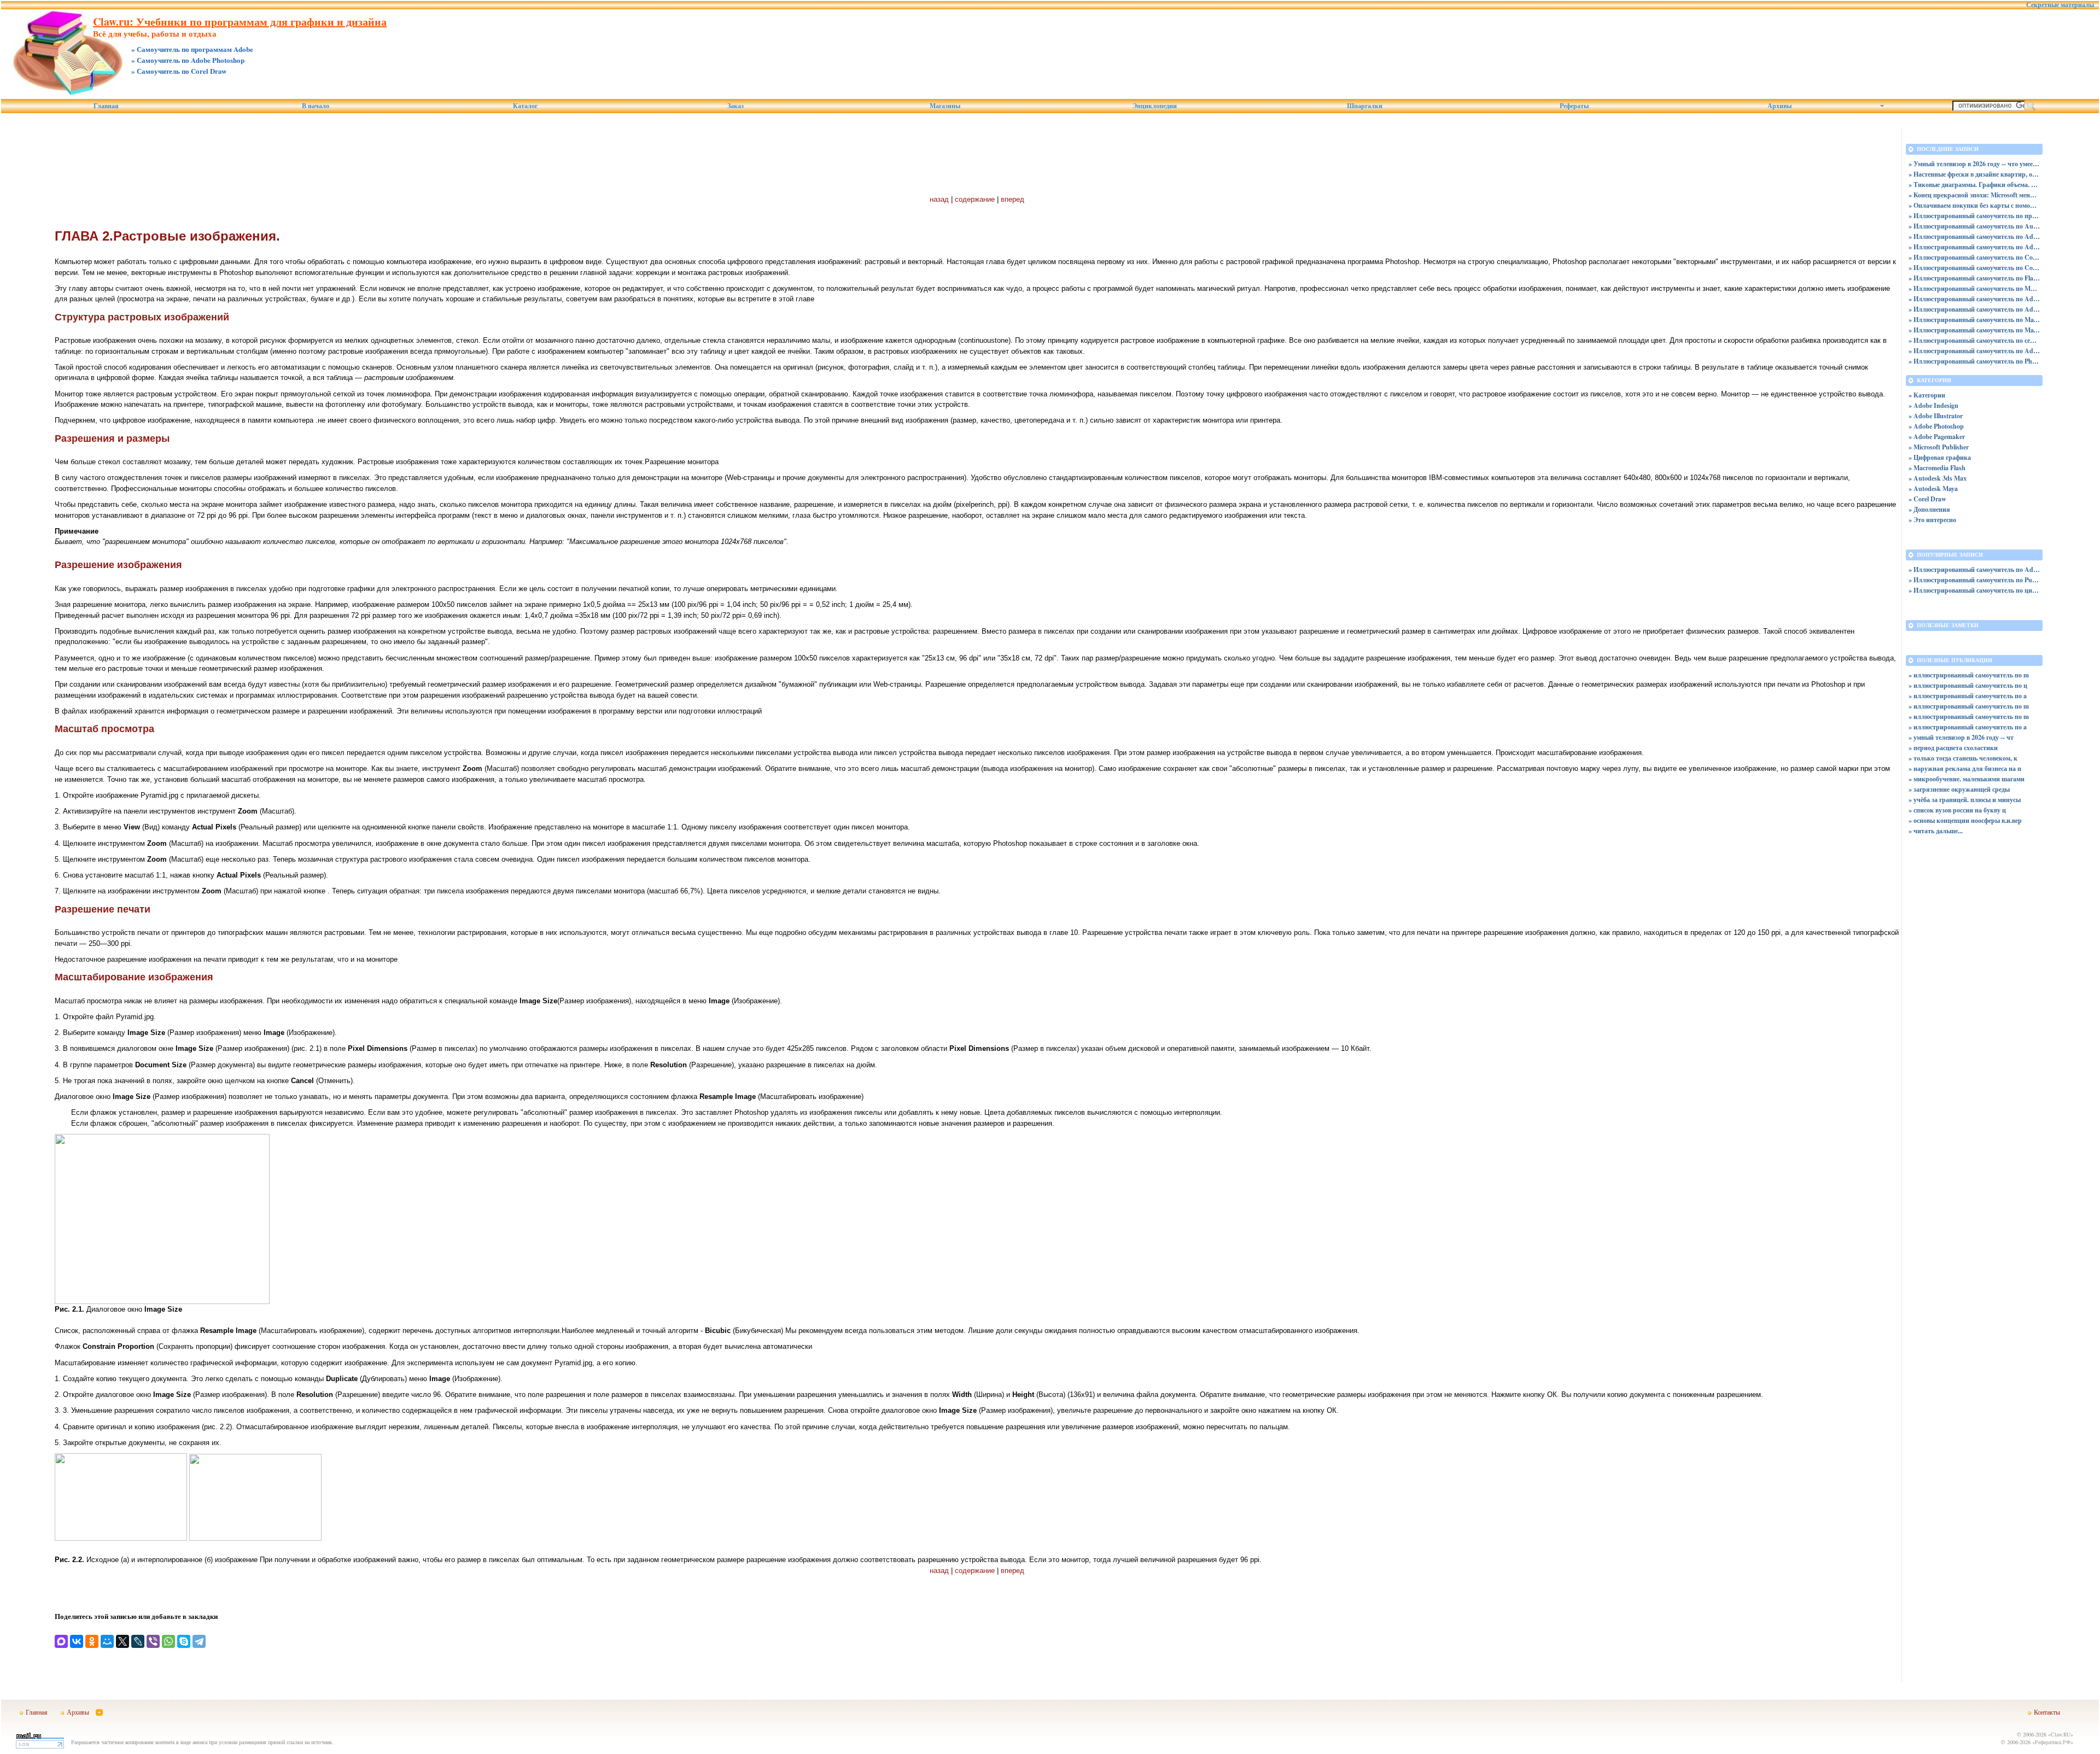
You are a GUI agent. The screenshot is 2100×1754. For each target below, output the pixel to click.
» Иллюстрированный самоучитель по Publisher (1974, 580)
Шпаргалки (1365, 106)
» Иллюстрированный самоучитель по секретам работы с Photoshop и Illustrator (1974, 340)
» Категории (1927, 395)
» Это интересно (1932, 520)
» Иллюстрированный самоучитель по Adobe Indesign (1974, 309)
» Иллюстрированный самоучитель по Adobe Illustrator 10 (1974, 236)
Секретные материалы (2060, 5)
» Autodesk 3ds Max (1938, 478)
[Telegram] (199, 1641)
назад (939, 199)
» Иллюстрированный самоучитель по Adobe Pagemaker (1974, 351)
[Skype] (184, 1641)
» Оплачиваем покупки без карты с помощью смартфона (1974, 205)
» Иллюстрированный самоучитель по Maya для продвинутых (1974, 320)
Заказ (736, 106)
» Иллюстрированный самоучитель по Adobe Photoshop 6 (1974, 569)
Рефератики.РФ (2053, 1742)
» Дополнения (1929, 509)
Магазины (945, 106)
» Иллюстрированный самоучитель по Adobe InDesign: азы (1974, 299)
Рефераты (1574, 106)
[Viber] (153, 1641)
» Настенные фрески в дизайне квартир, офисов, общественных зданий (1974, 174)
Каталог (525, 106)
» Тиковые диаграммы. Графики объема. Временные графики (1974, 185)
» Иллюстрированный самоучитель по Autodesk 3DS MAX (1974, 226)
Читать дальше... (1938, 831)
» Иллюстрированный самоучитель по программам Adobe (1974, 216)
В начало (316, 106)
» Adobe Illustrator (1936, 416)
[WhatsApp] (168, 1641)
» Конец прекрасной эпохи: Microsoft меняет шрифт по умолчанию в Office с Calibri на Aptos (1974, 195)
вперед (1013, 199)
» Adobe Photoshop (1936, 426)
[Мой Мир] (107, 1641)
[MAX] (61, 1641)
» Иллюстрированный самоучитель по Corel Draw (1974, 268)
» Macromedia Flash (1937, 468)
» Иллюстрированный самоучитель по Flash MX (1974, 278)
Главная (106, 106)
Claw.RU (2061, 1734)
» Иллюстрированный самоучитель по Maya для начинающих (1974, 330)
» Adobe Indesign (1933, 405)
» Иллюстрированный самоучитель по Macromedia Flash (1974, 288)
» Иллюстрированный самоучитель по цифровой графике (1974, 590)
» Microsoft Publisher (1939, 447)
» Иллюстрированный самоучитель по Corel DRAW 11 (1974, 257)
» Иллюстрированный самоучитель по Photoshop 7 (1974, 361)
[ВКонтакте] (77, 1641)
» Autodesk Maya (1933, 489)
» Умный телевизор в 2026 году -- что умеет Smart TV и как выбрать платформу (1974, 164)
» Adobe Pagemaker (1937, 437)
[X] (122, 1641)
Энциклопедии (1155, 106)
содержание (975, 199)
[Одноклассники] (92, 1641)
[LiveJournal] (138, 1641)
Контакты (2047, 1712)
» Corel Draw (1927, 499)
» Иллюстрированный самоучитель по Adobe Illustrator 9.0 (1974, 247)
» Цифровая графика (1940, 457)
